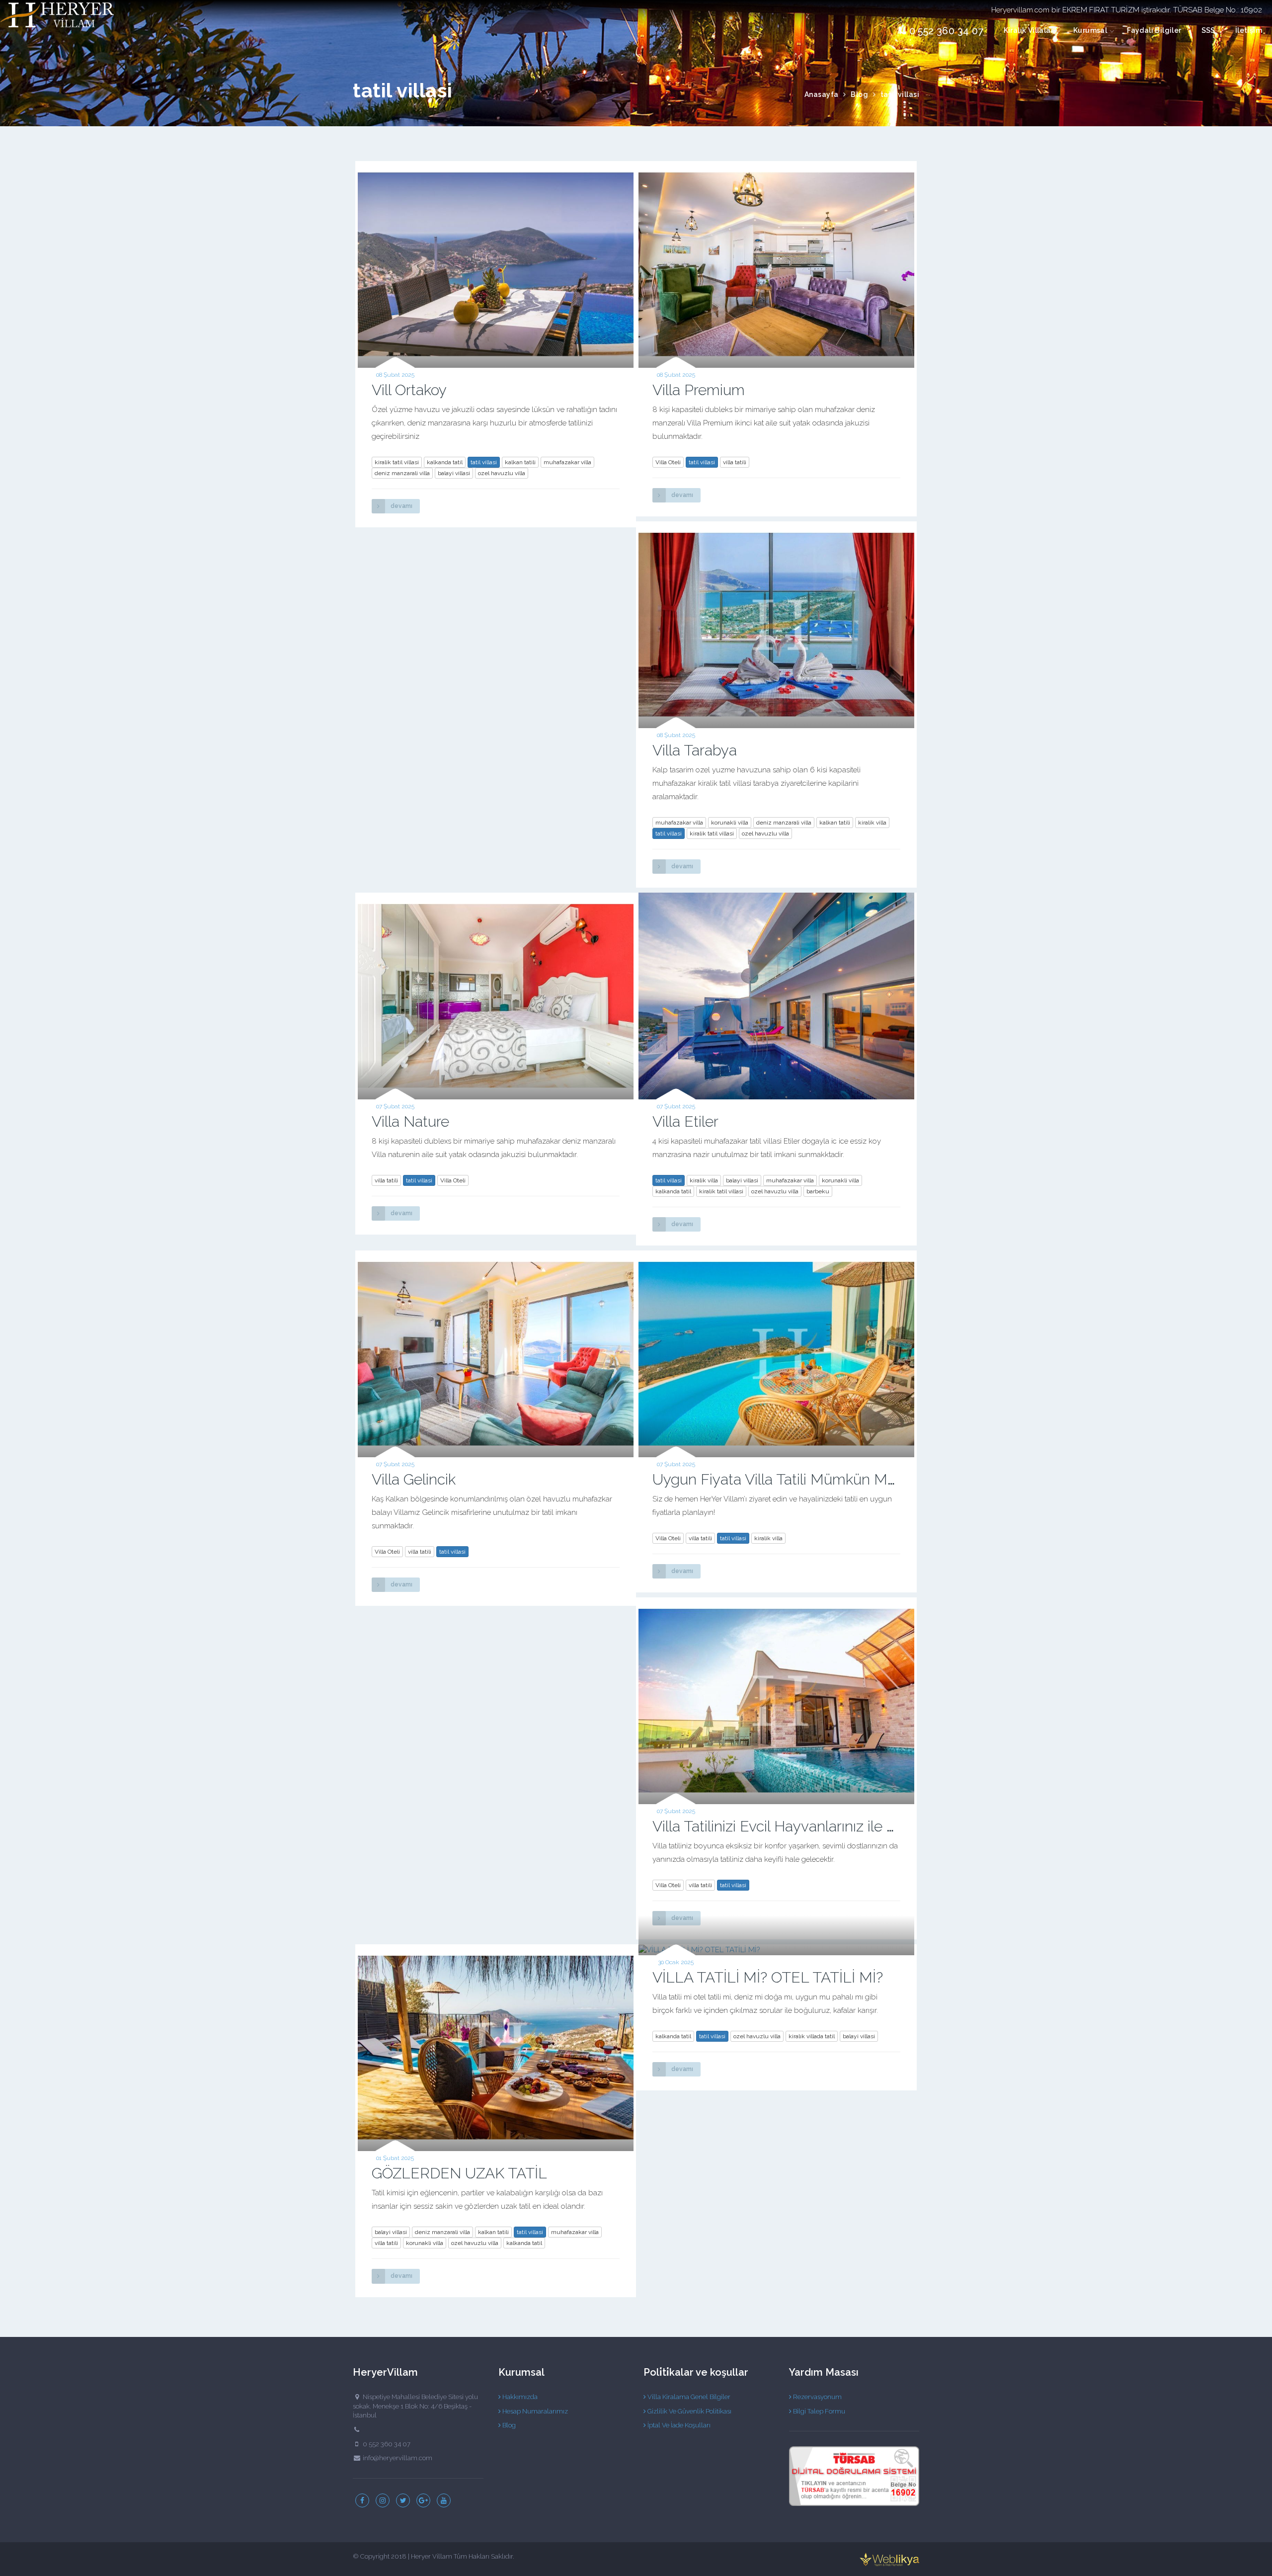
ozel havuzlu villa (502, 473)
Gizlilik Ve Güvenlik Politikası (689, 2411)
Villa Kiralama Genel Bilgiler (688, 2397)
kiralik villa (872, 823)
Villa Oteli (668, 462)
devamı (401, 506)
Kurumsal (1090, 30)
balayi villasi (454, 473)
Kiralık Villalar (1029, 30)
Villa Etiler (685, 1122)
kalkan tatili (520, 462)
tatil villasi (484, 462)
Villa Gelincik (414, 1479)
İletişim (1249, 30)
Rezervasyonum (817, 2397)
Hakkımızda (519, 2397)
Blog (859, 94)
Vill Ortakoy (409, 390)
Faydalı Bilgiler (1154, 30)
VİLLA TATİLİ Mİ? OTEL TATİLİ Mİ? (768, 1977)
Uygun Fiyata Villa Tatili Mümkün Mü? (778, 1479)
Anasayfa (822, 94)
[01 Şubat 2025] (496, 2048)
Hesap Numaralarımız (534, 2411)
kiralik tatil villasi (397, 462)
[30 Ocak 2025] (776, 1950)
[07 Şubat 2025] (496, 996)
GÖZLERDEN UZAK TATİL (459, 2173)
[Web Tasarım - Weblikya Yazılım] (889, 2559)
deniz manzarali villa (402, 473)
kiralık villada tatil (812, 2036)
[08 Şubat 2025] (496, 264)
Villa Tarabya (695, 750)
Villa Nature (410, 1122)
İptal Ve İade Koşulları (678, 2425)
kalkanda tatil (445, 462)
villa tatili (735, 462)
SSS (1208, 30)
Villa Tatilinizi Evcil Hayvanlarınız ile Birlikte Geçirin (817, 1826)
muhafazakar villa (567, 462)
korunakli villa (730, 823)
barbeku (818, 1191)
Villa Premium (699, 390)
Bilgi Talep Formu (818, 2411)
